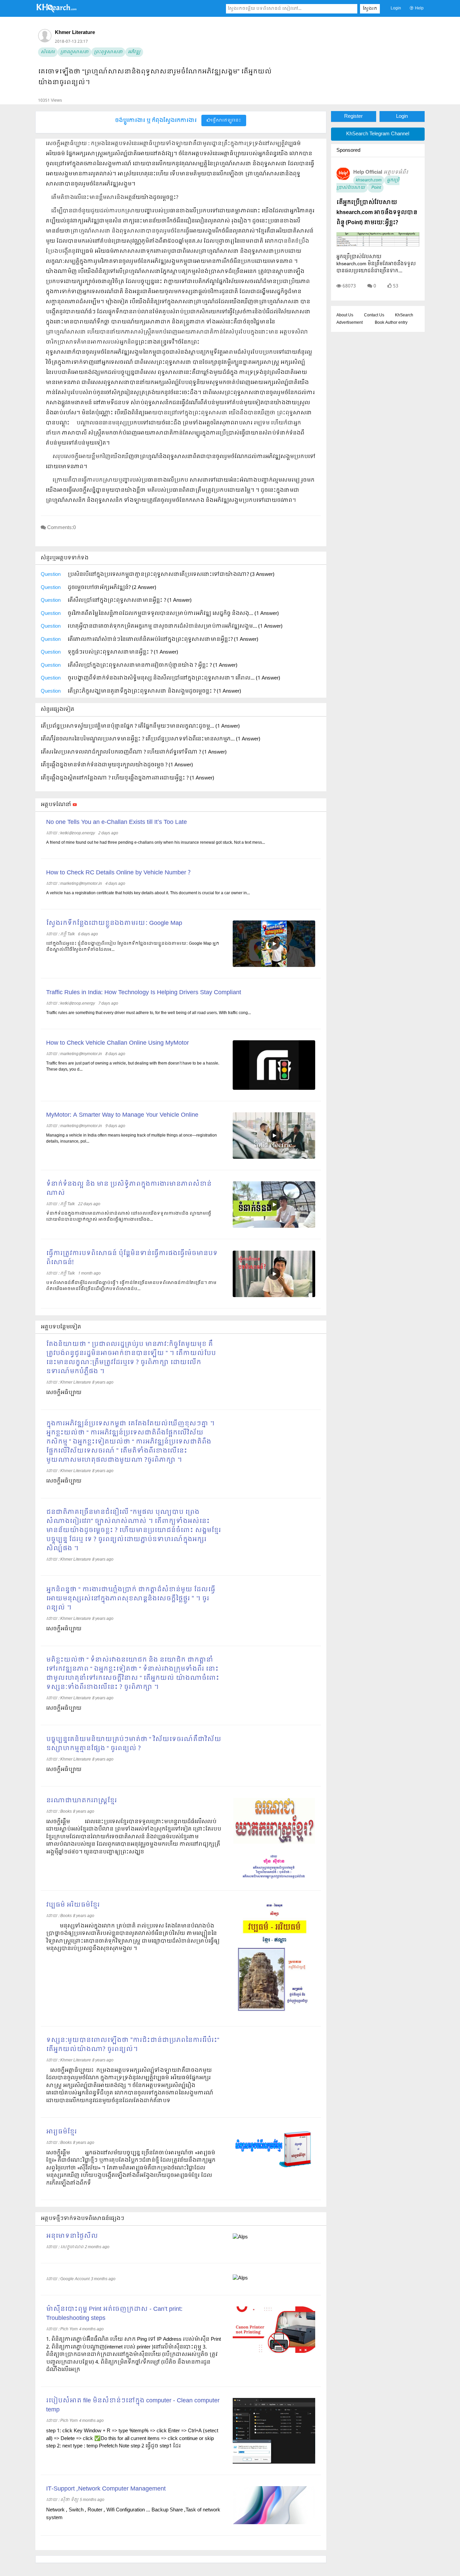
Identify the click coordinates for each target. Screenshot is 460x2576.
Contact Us (374, 315)
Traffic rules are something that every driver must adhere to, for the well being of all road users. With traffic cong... (149, 1013)
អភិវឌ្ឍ (134, 52)
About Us (345, 315)
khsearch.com (369, 180)
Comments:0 (61, 528)
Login (396, 8)
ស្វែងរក (370, 9)
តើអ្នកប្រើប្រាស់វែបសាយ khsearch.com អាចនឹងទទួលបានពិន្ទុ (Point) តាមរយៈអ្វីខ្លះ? (377, 213)
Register (353, 116)
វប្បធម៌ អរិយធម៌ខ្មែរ (73, 1905)
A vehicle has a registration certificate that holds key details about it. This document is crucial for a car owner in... (148, 893)
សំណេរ (48, 52)
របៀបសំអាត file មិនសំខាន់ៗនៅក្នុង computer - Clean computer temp (133, 2405)
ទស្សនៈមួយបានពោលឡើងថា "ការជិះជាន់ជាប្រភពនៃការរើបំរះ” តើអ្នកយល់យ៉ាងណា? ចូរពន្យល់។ (133, 2045)
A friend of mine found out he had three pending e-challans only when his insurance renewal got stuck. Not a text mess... (156, 843)
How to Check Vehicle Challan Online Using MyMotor (118, 1043)
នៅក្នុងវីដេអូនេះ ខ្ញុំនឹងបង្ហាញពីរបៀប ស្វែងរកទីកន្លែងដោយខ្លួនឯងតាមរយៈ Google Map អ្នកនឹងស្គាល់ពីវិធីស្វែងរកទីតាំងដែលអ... (133, 947)
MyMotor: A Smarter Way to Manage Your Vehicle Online (122, 1115)
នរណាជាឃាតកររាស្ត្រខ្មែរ (81, 1801)
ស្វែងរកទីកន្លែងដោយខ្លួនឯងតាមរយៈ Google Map (114, 923)
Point (376, 188)
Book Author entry (391, 323)
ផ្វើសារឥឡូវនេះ (226, 120)
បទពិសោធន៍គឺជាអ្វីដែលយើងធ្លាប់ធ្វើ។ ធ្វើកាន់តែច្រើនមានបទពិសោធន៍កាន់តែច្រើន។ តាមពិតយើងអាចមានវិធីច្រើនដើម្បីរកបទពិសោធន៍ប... (131, 1286)
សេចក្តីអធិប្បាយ (64, 1481)
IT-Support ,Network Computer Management (106, 2489)
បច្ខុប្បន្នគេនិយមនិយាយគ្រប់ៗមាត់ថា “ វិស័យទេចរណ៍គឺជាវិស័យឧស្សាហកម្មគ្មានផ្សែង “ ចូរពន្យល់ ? (134, 1744)
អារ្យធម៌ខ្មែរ (61, 2132)
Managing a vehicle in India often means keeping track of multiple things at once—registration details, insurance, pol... (132, 1139)
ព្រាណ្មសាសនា (74, 52)
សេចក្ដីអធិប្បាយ (64, 1393)
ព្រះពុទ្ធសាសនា (108, 52)
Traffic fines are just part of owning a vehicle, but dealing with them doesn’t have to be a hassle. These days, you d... (133, 1067)
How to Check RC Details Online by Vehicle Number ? (118, 873)
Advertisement (350, 323)
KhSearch (404, 315)
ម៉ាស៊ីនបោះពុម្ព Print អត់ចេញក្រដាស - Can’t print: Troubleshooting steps (114, 2314)
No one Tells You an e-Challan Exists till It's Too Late (117, 822)
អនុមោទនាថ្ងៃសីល (72, 2236)
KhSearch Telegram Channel (378, 134)
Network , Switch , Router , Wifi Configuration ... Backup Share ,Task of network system (133, 2514)
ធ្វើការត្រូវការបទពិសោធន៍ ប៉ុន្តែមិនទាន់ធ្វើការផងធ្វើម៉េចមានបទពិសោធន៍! (132, 1258)
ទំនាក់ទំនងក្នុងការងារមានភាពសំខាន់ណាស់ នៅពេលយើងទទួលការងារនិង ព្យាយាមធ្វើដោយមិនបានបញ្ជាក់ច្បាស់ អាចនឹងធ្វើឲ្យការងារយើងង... (129, 1217)
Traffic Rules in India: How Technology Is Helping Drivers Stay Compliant (144, 993)
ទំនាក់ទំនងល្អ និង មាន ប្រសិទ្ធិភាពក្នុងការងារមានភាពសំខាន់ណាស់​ (129, 1189)
